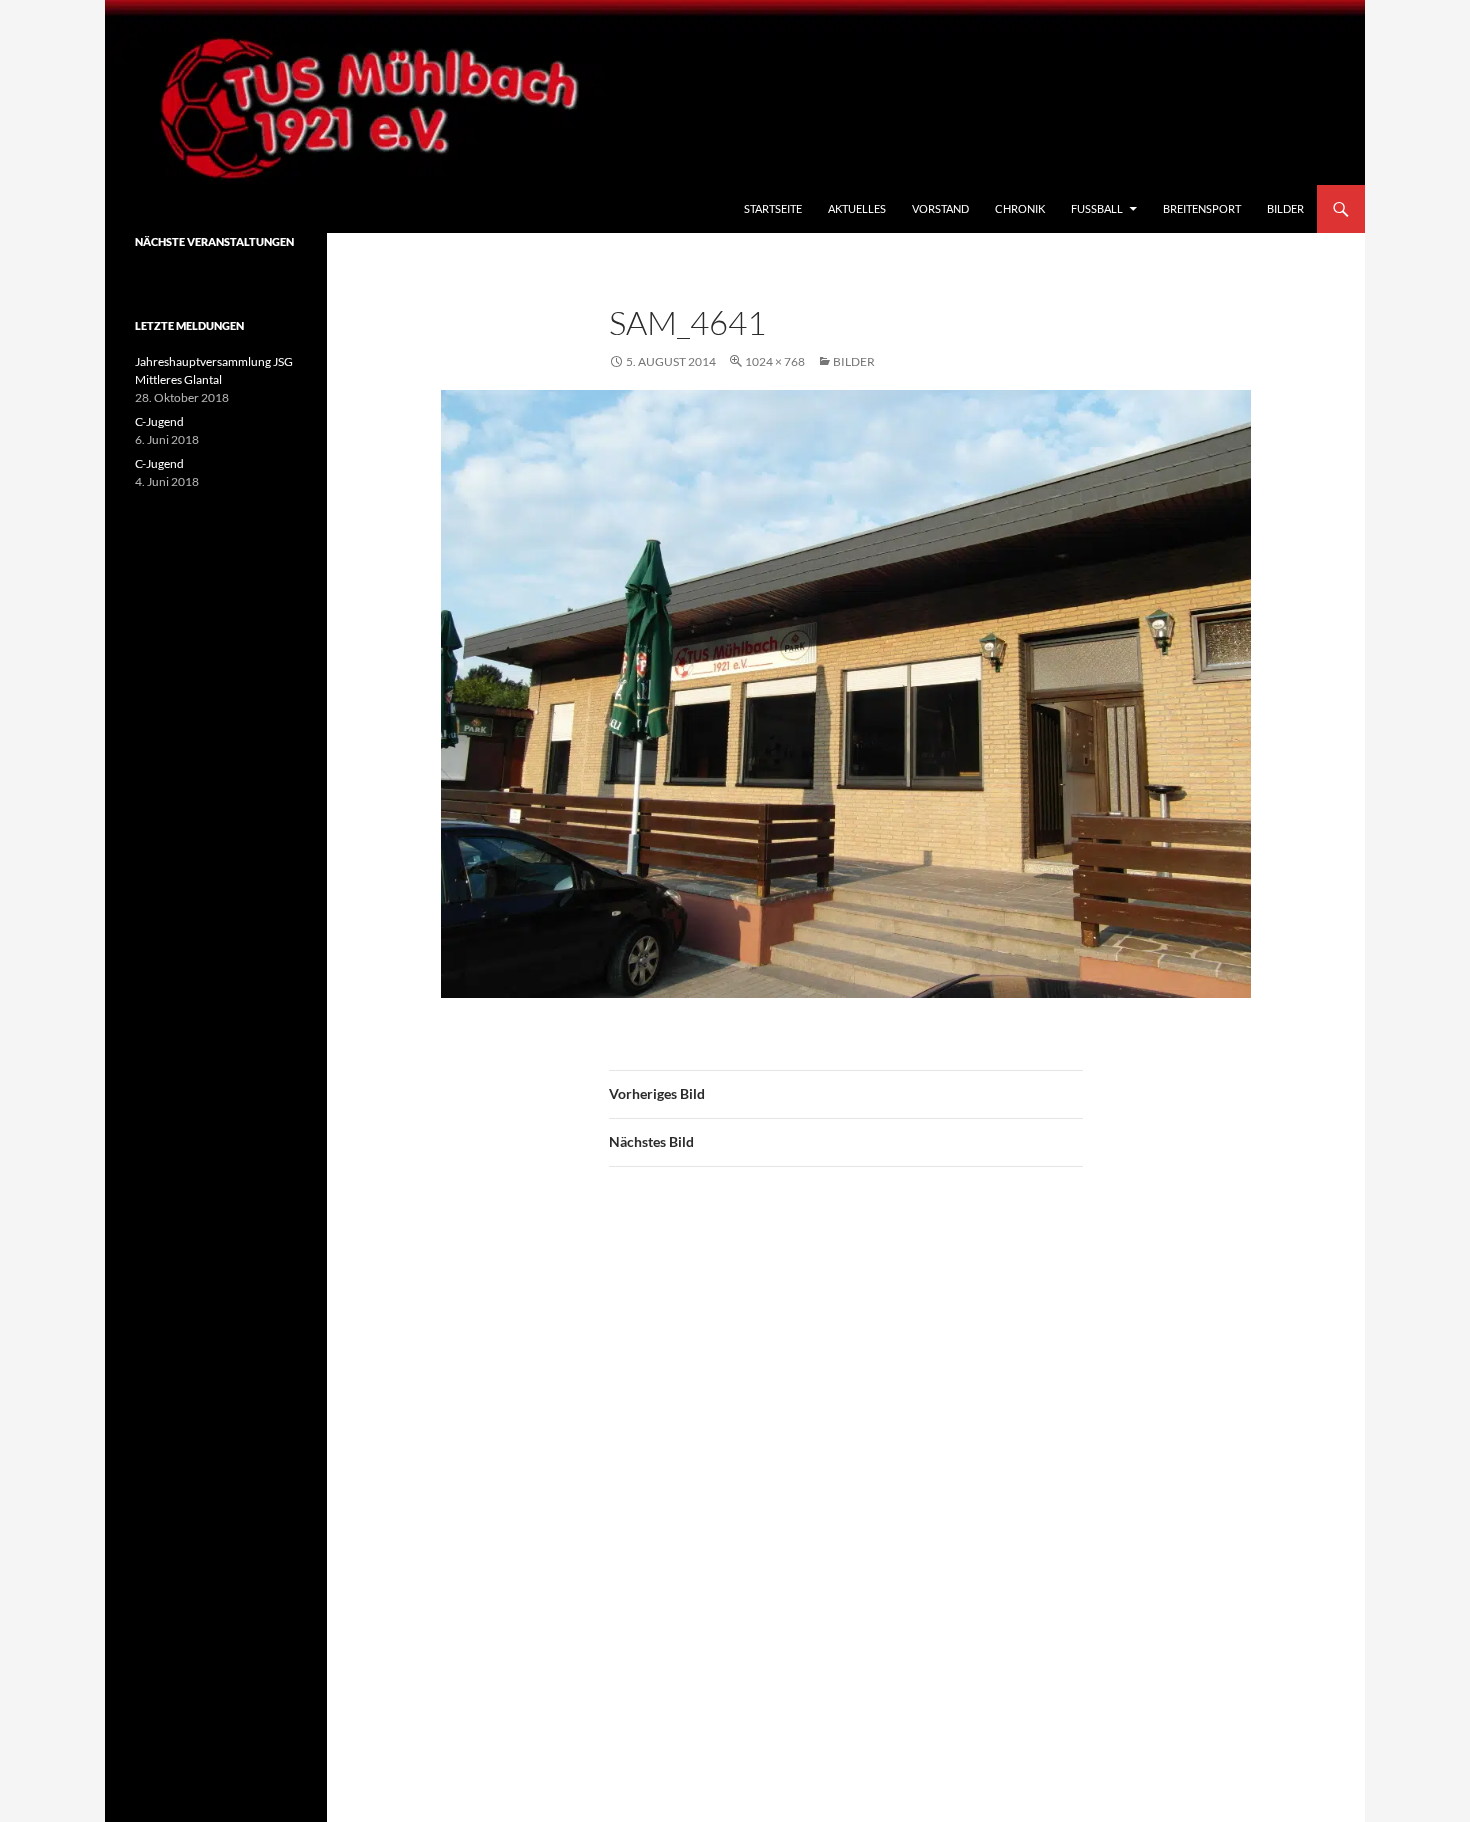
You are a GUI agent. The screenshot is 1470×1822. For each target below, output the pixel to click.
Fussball (1097, 208)
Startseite (773, 208)
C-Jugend (159, 421)
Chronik (1020, 208)
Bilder (1285, 208)
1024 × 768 (775, 361)
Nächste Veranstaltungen (214, 241)
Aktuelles (857, 208)
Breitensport (1202, 208)
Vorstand (940, 208)
